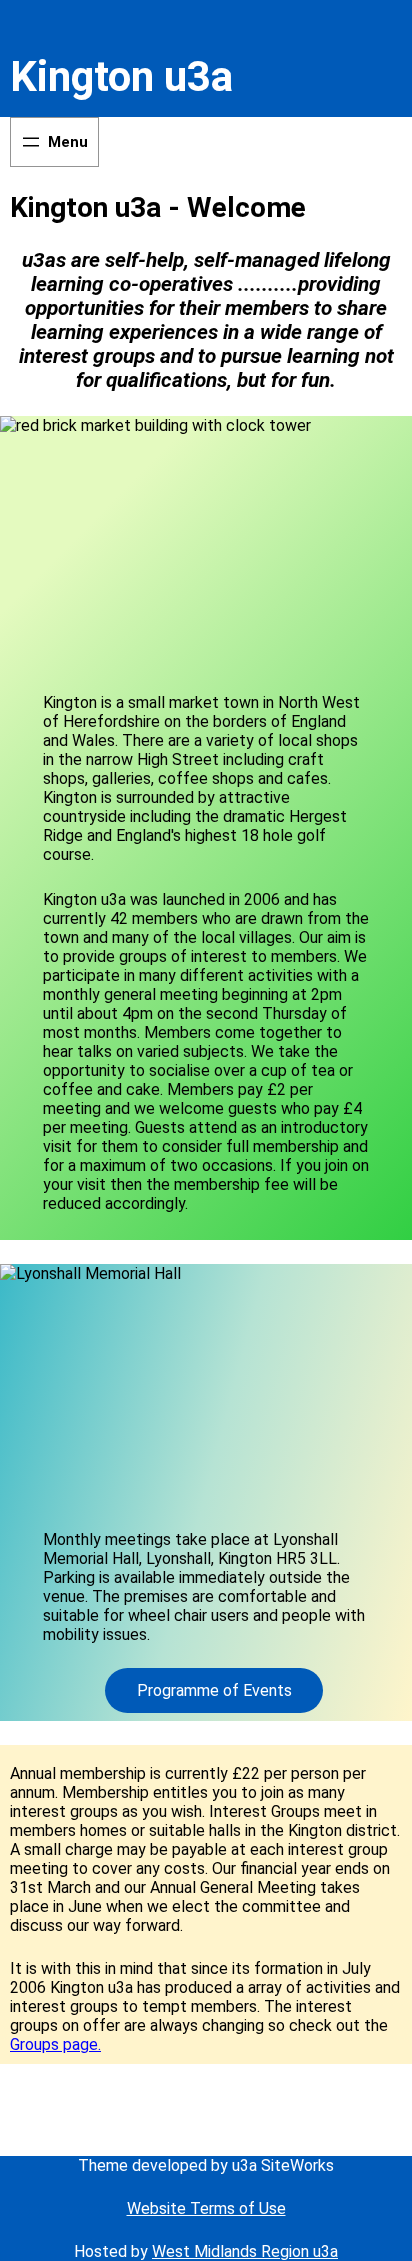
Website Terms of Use (206, 2208)
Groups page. (55, 2044)
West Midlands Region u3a (245, 2251)
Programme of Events (214, 1690)
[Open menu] (54, 142)
